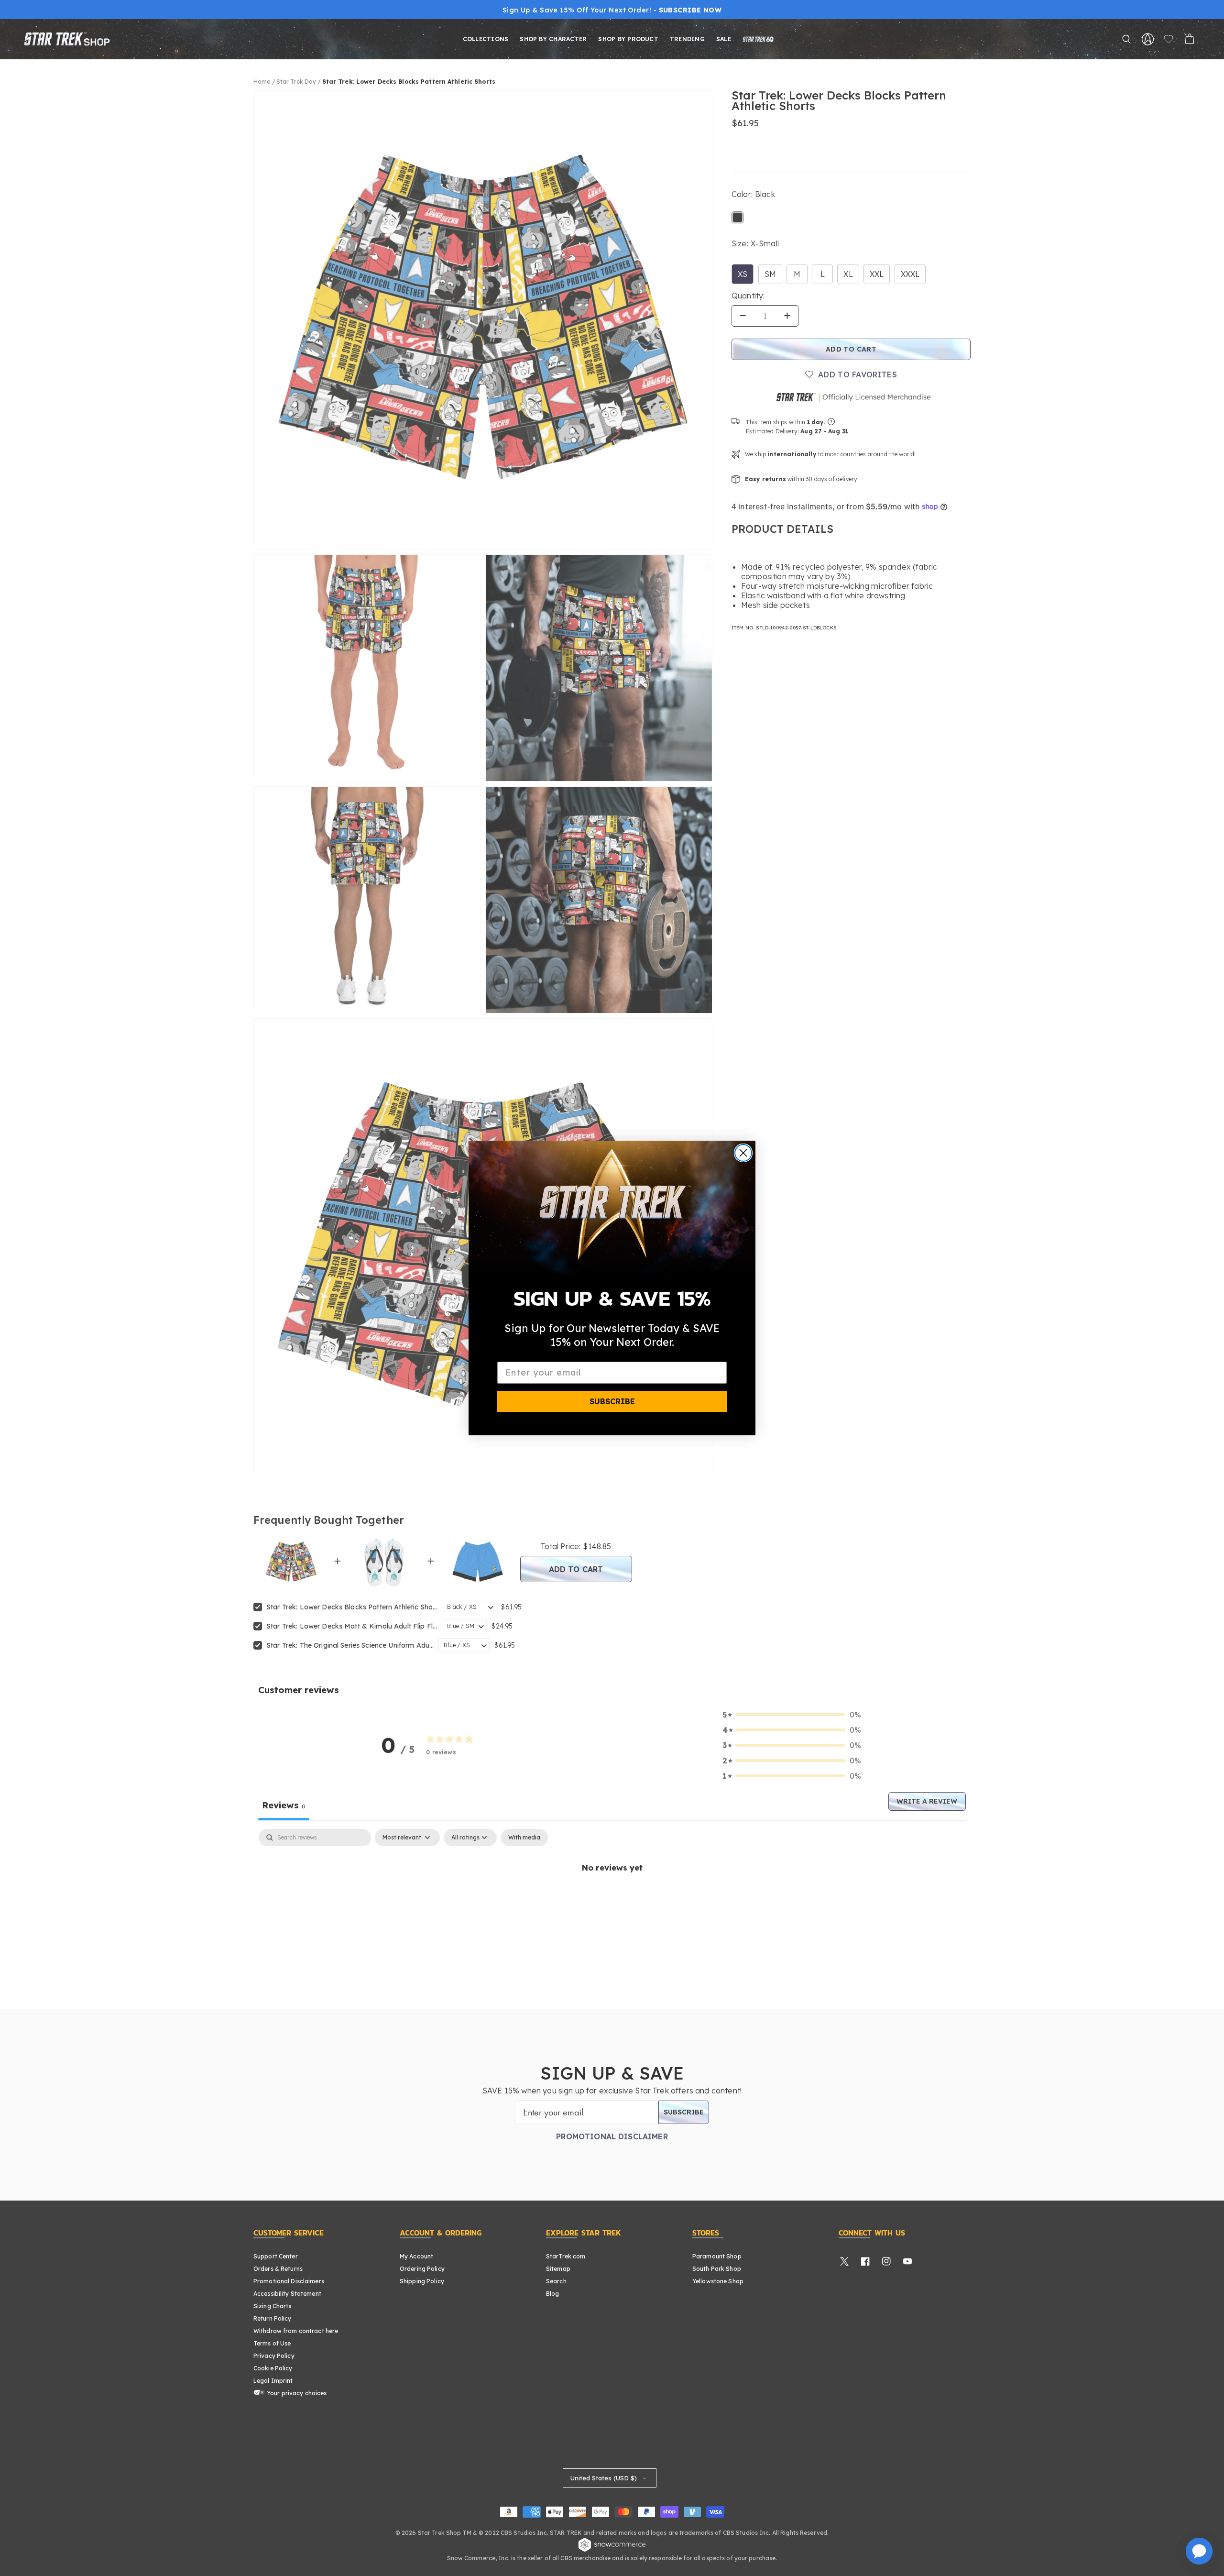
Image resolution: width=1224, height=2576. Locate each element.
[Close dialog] (743, 1153)
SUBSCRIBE (612, 1401)
